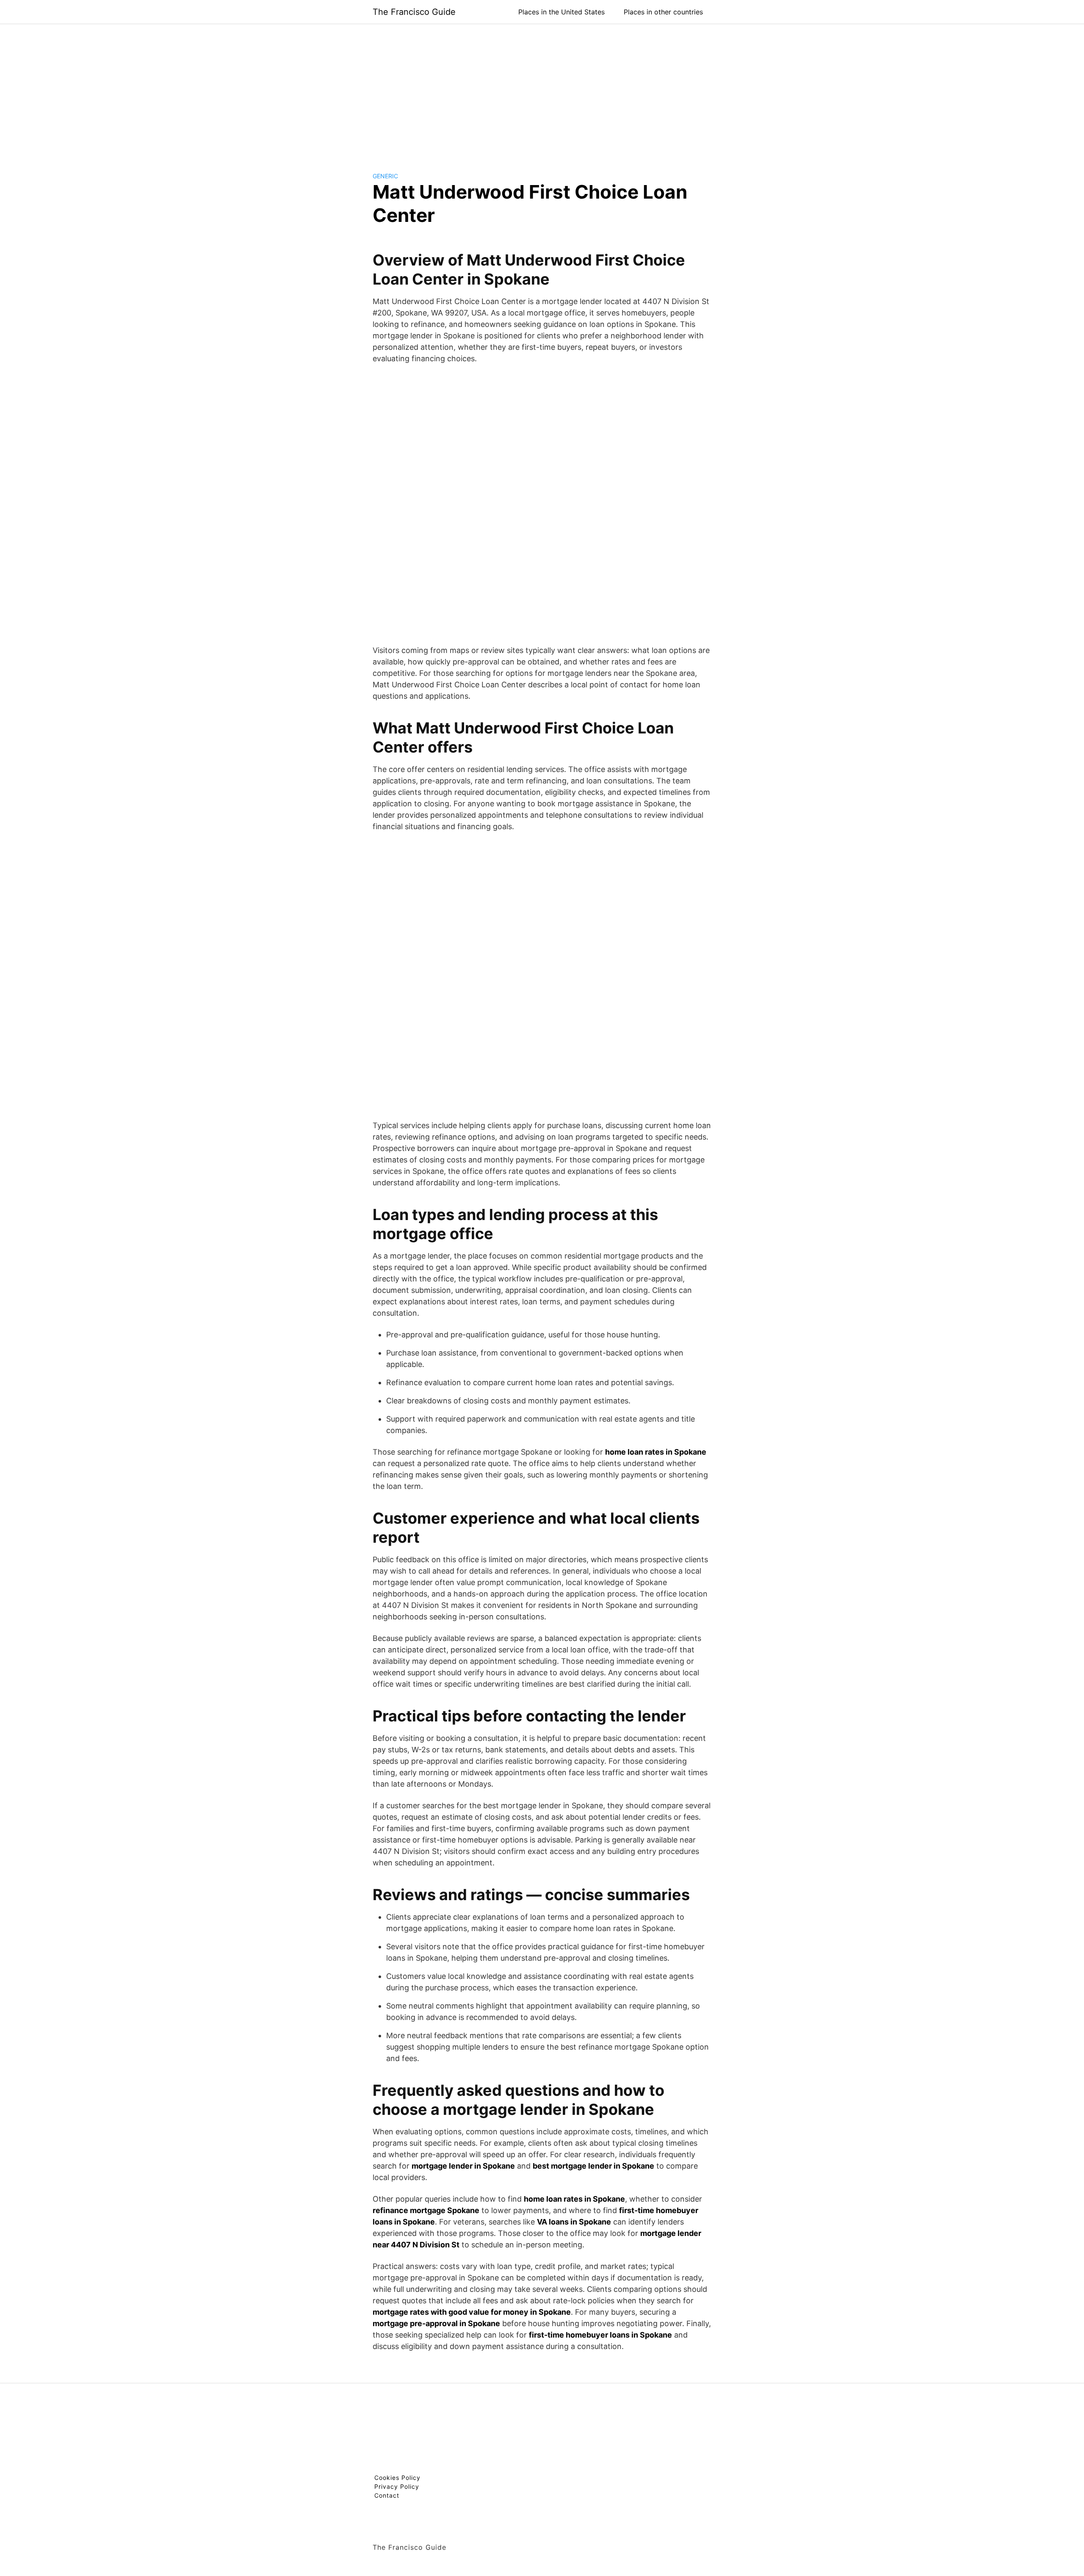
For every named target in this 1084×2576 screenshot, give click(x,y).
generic (385, 176)
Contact (387, 2495)
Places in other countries (663, 12)
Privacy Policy (397, 2486)
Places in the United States (561, 12)
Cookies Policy (397, 2478)
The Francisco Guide (414, 12)
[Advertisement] (542, 91)
